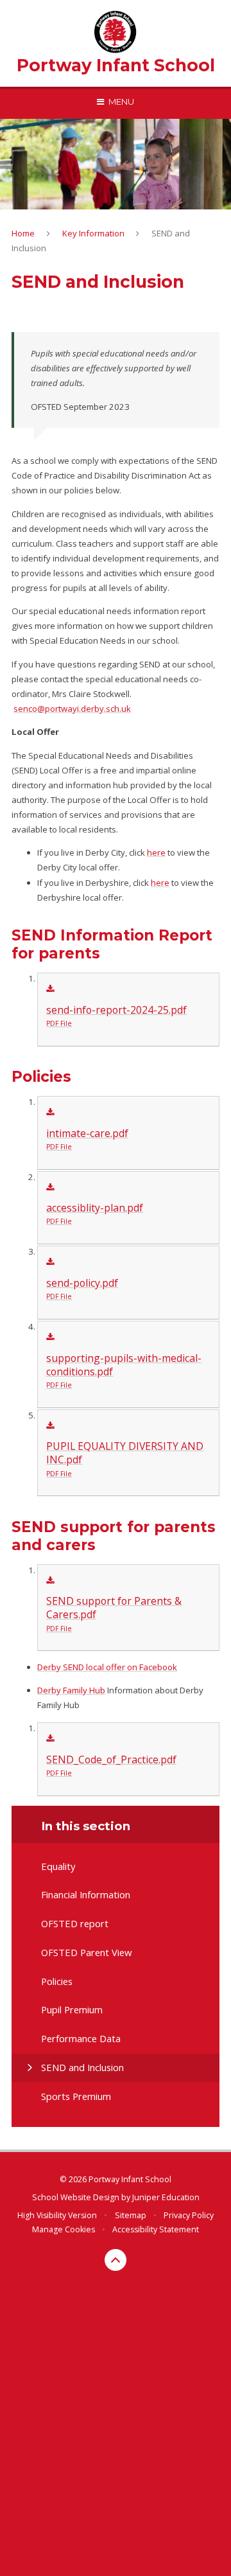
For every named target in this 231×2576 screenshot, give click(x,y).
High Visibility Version (57, 2215)
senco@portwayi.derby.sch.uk (72, 709)
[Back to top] (116, 2260)
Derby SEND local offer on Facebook (107, 1667)
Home (23, 233)
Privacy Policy (189, 2215)
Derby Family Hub (71, 1690)
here (156, 852)
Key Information (93, 233)
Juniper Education (166, 2197)
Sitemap (131, 2215)
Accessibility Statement (156, 2229)
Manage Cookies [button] (64, 2229)
